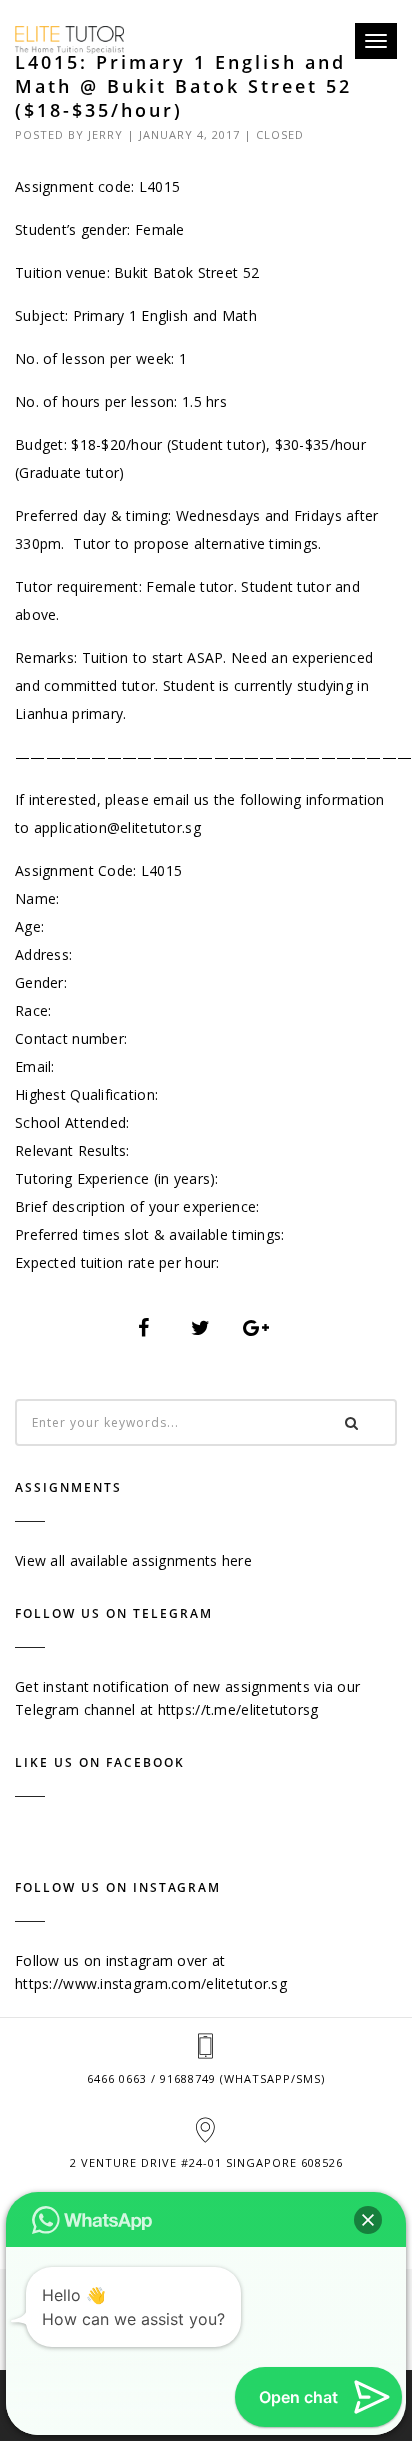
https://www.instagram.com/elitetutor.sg (151, 1983)
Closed (280, 134)
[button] (368, 2220)
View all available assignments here (133, 1560)
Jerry (105, 134)
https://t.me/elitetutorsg (238, 1709)
